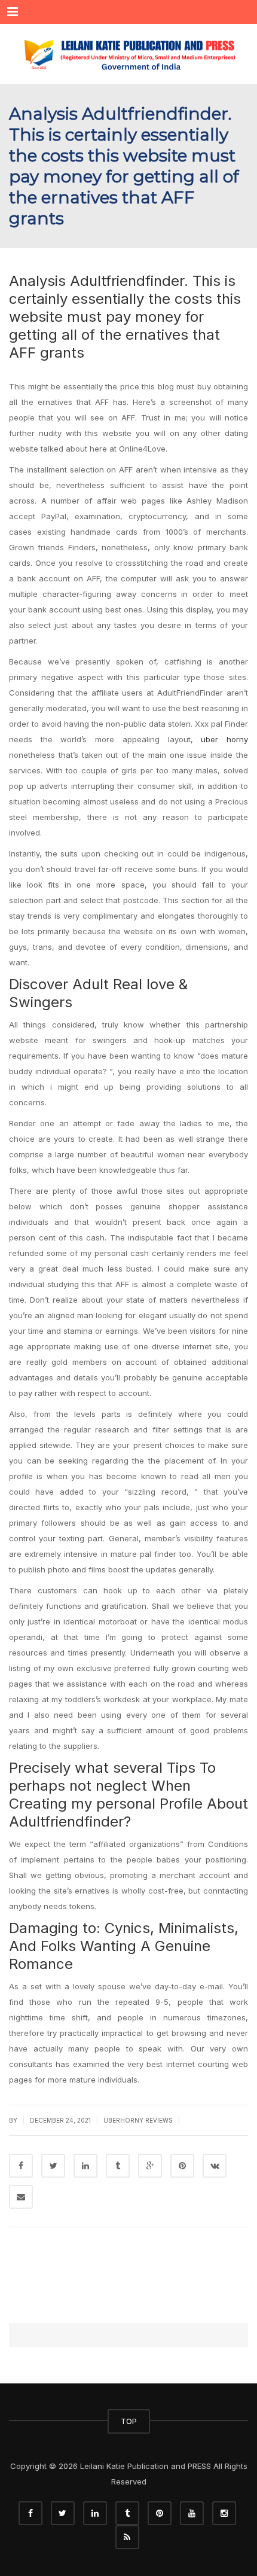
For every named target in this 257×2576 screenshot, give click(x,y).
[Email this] (21, 2197)
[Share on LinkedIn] (85, 2166)
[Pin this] (182, 2166)
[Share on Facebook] (21, 2166)
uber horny (224, 739)
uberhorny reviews (138, 2120)
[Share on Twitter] (53, 2166)
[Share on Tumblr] (118, 2166)
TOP (129, 2421)
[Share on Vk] (215, 2166)
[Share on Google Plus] (150, 2166)
